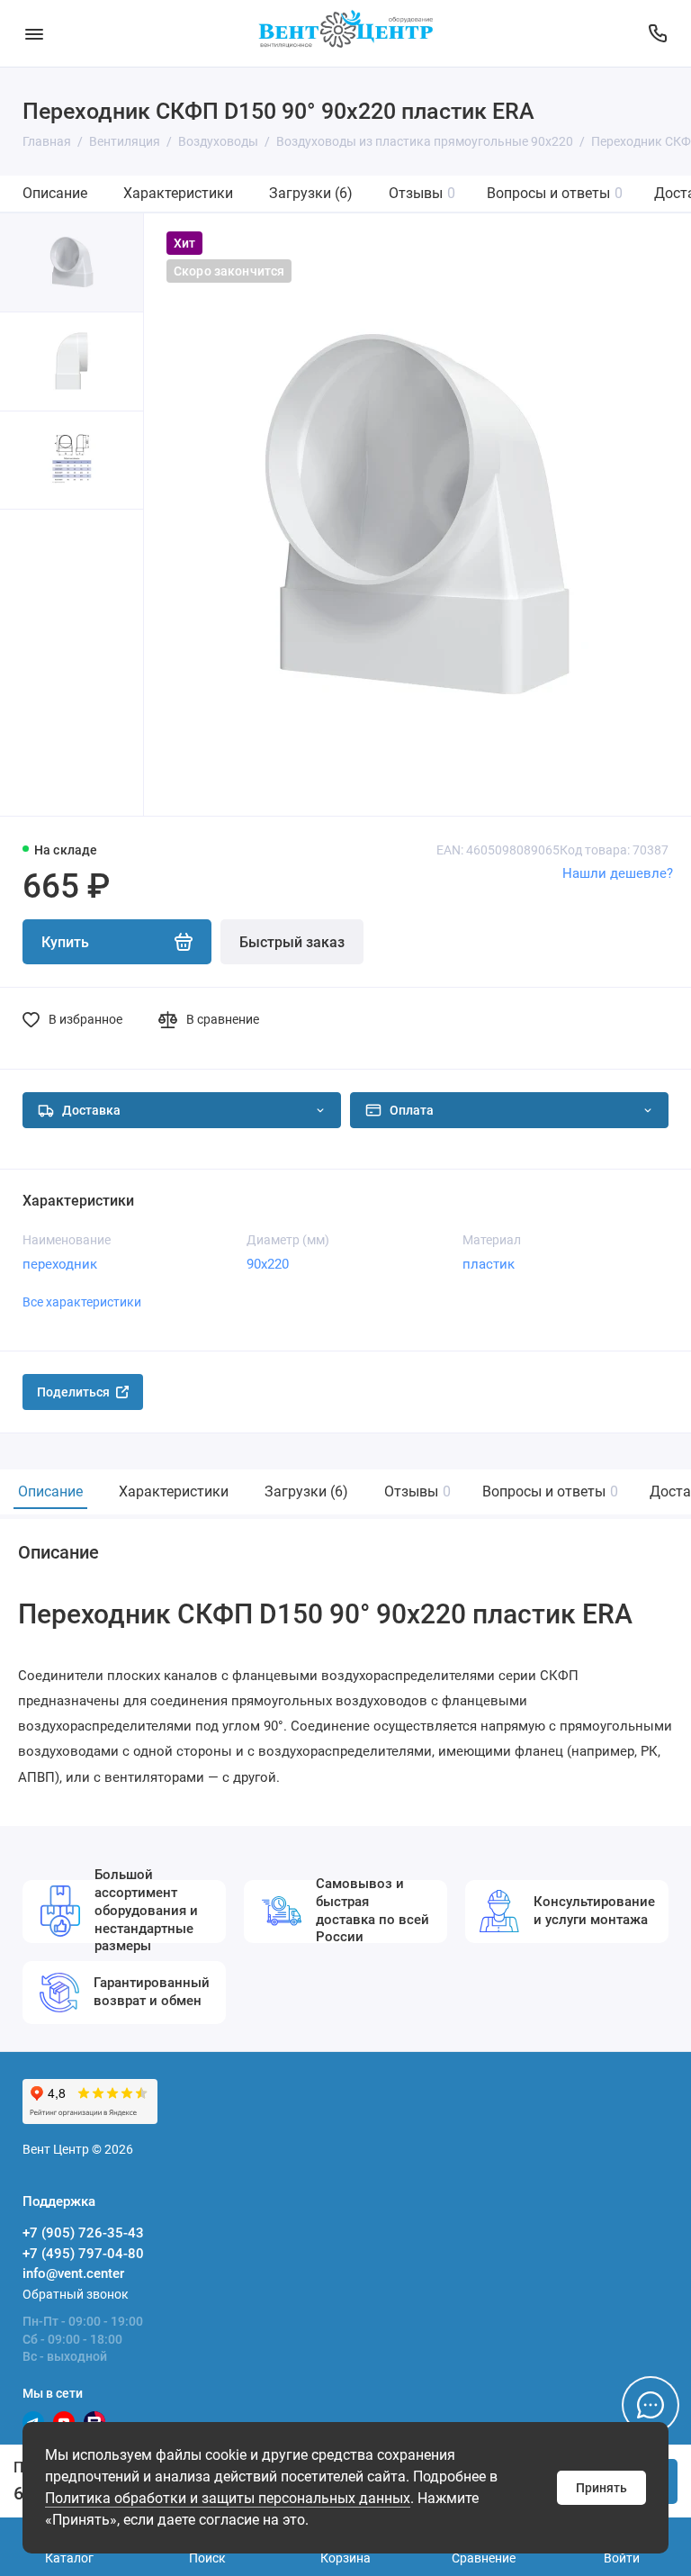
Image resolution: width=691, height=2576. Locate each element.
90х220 (268, 1264)
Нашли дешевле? (618, 873)
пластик (489, 1264)
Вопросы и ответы (555, 193)
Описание (55, 193)
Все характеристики (82, 1302)
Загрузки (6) (311, 193)
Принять (601, 2488)
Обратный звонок (76, 2294)
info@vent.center (73, 2273)
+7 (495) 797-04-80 (83, 2254)
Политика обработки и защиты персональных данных (228, 2498)
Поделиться (73, 1392)
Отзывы (422, 193)
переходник (60, 1264)
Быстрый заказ (292, 942)
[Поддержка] (657, 33)
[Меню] (34, 33)
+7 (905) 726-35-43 (83, 2233)
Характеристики (178, 193)
